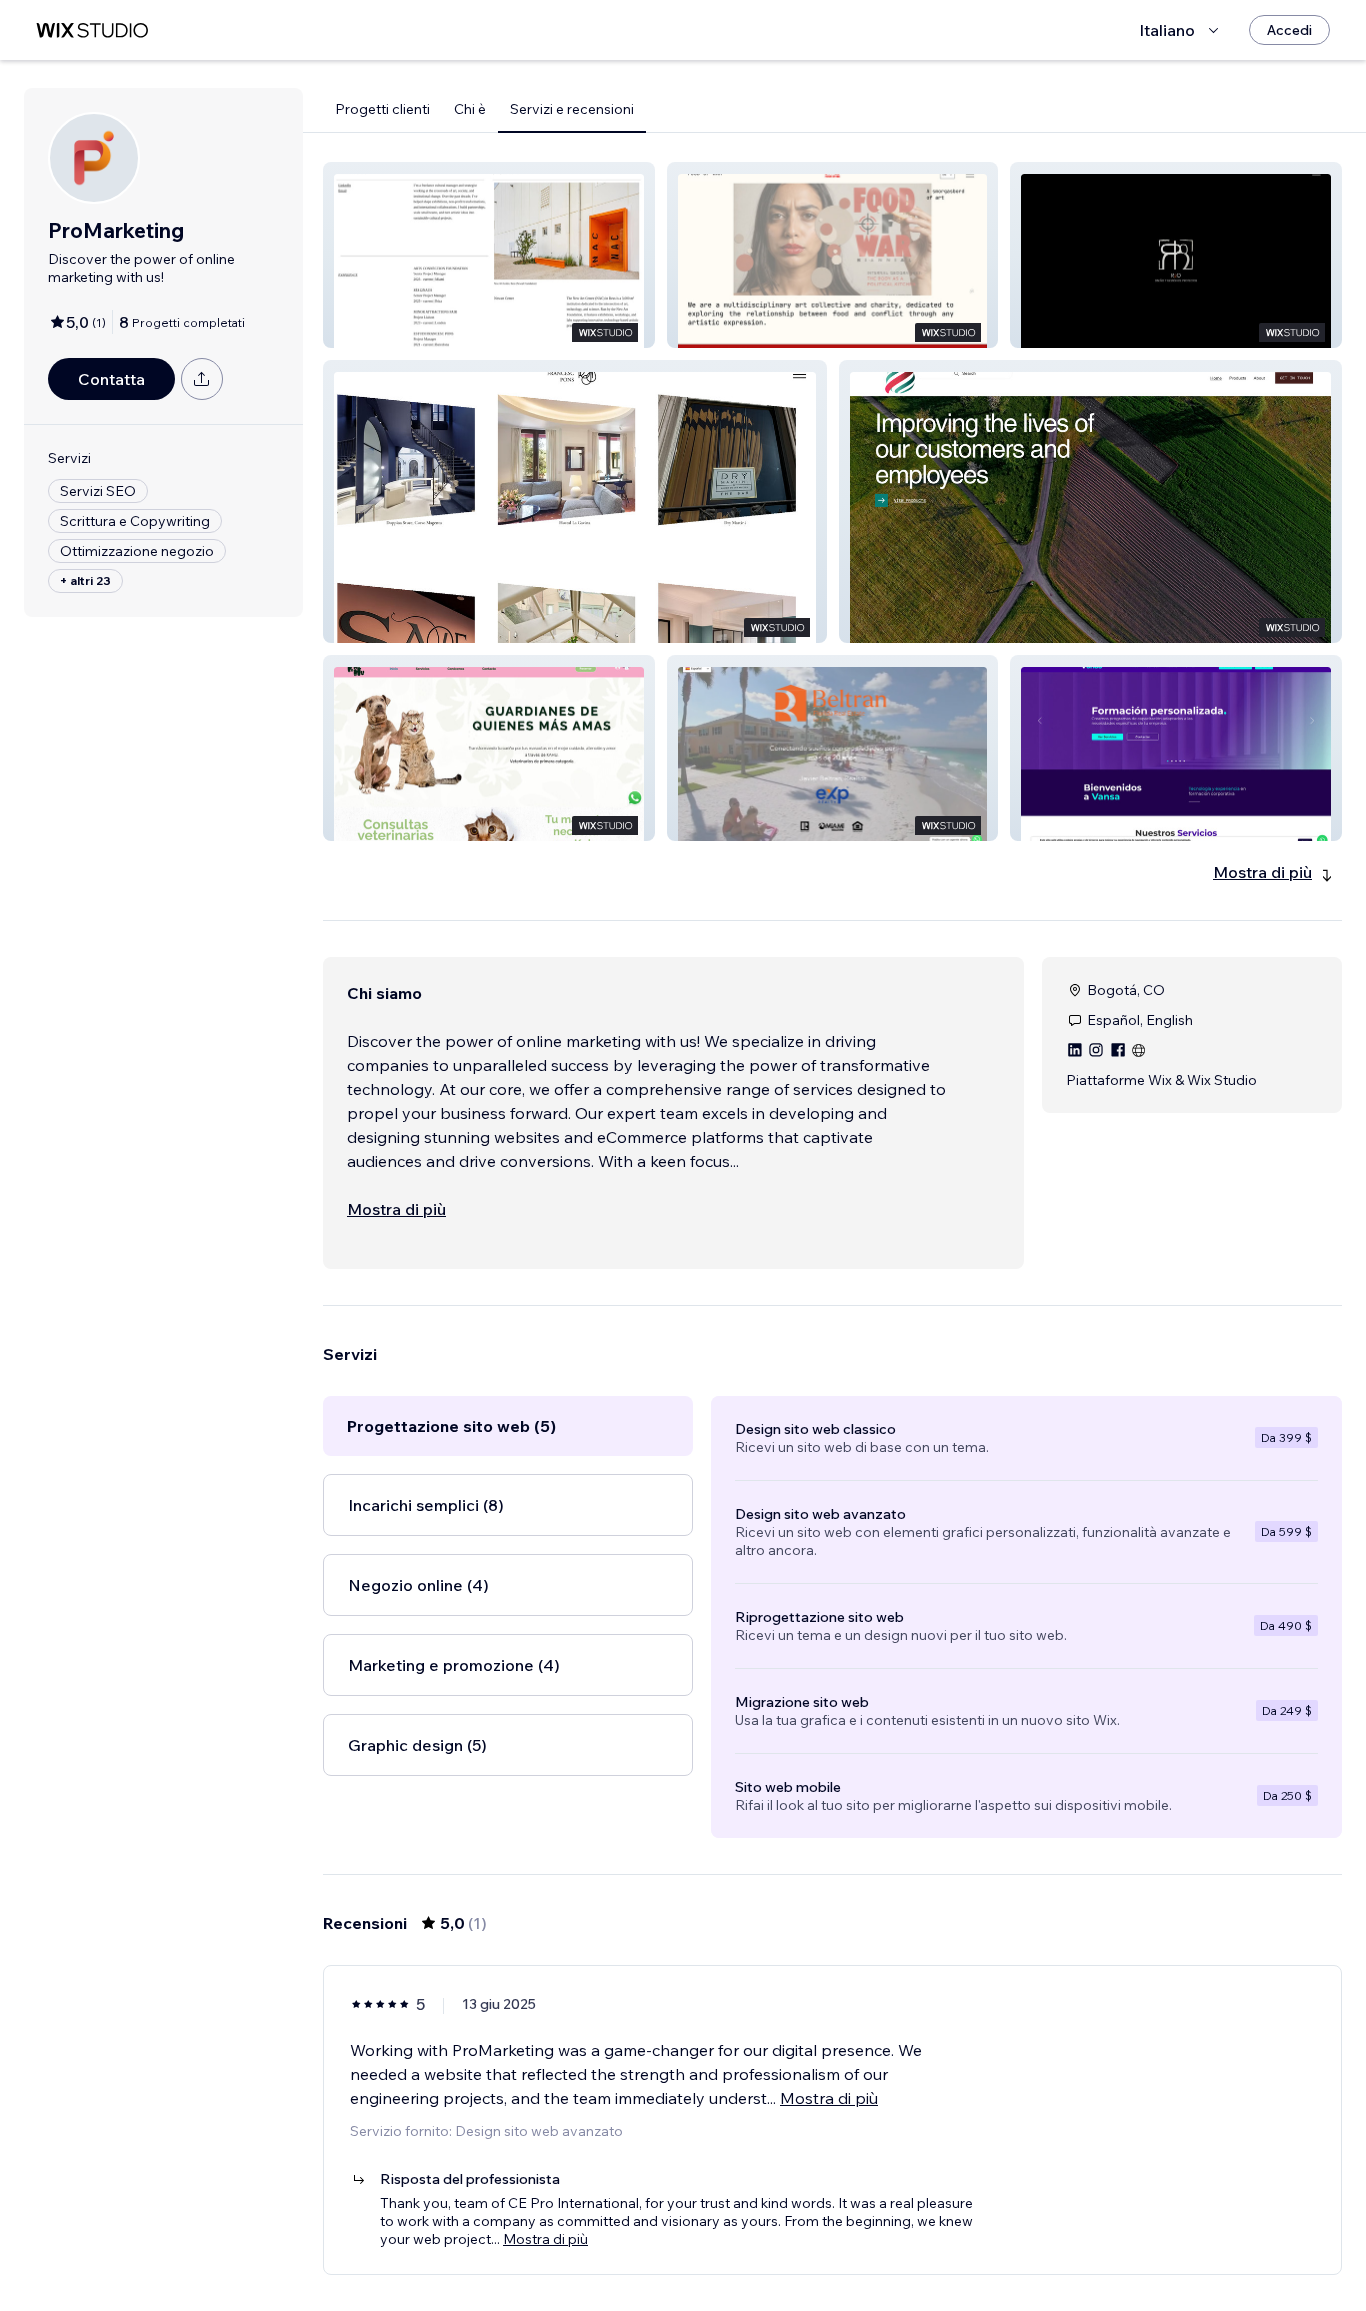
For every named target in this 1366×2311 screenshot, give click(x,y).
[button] (489, 255)
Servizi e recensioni (572, 109)
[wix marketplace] (92, 30)
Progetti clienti (382, 109)
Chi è (470, 109)
